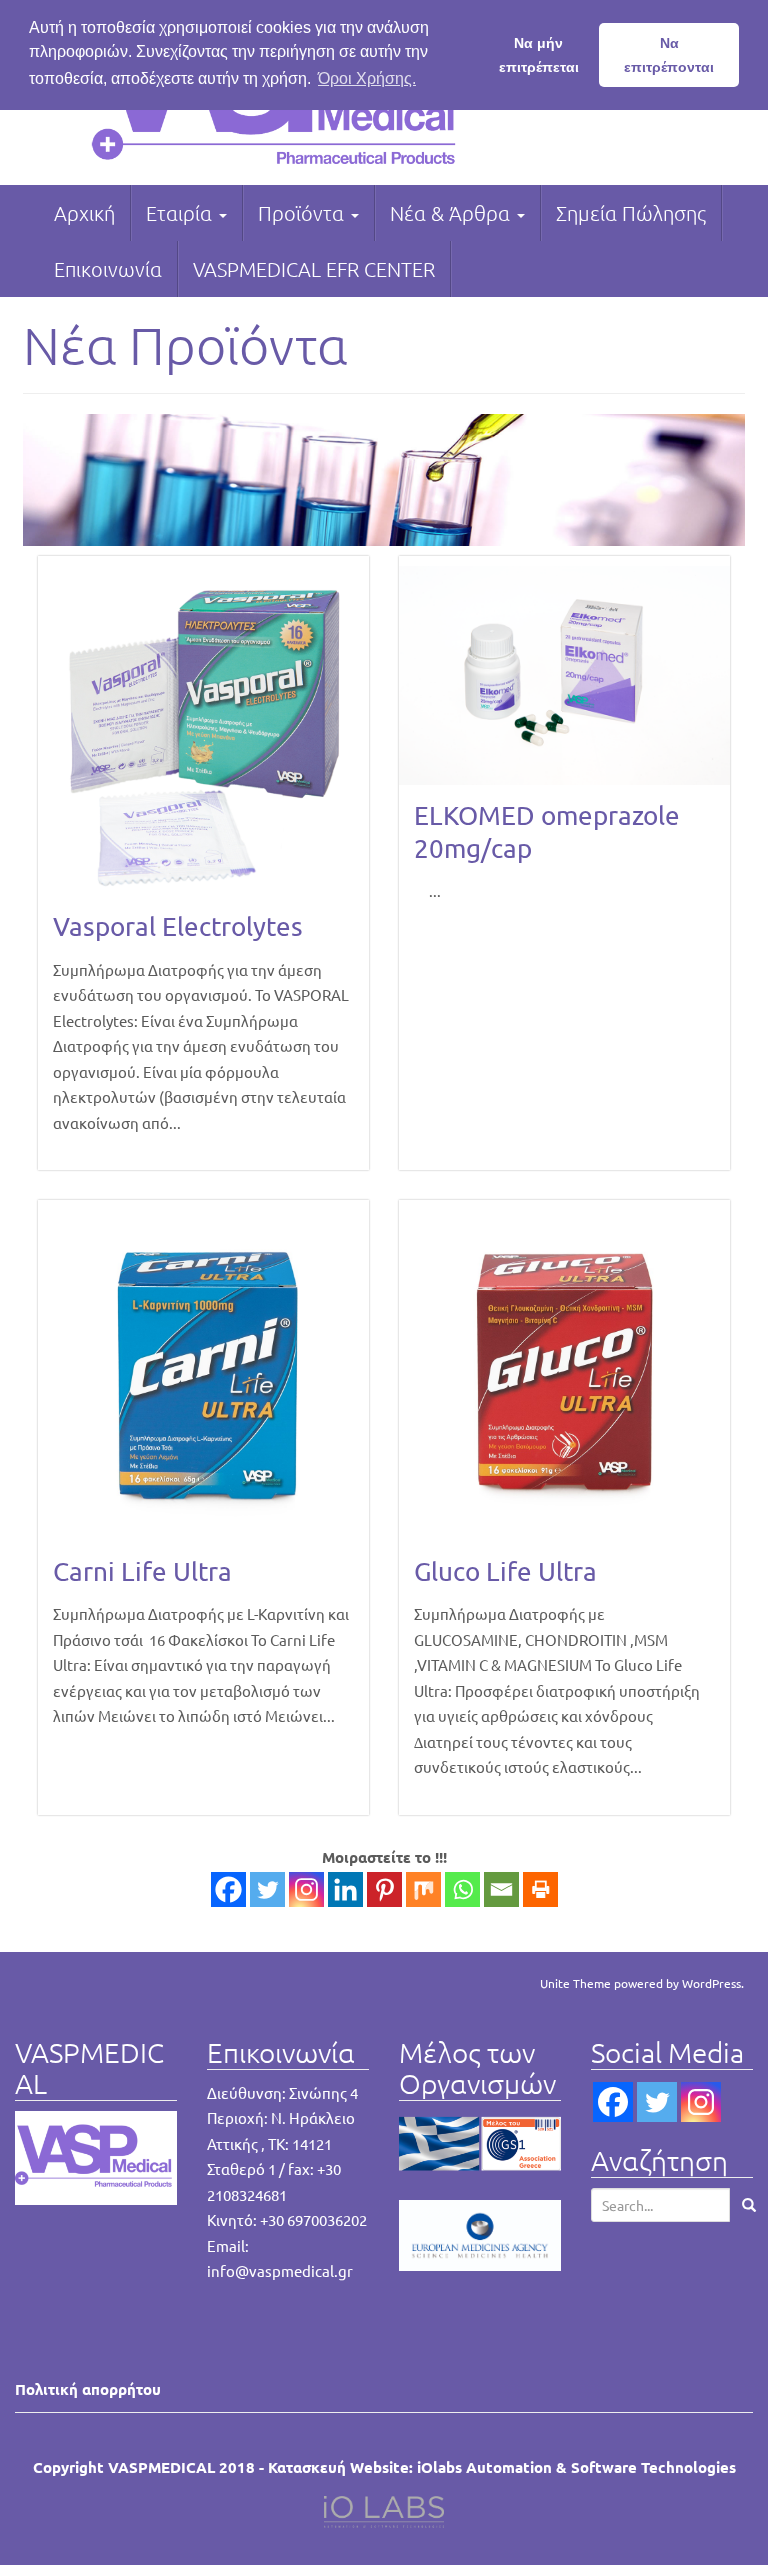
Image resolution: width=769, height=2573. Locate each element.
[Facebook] (228, 1889)
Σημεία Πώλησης (631, 213)
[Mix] (423, 1889)
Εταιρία (181, 213)
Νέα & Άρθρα (452, 213)
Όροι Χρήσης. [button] (367, 78)
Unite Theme (575, 1983)
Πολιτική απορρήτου (88, 2389)
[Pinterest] (384, 1889)
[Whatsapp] (462, 1889)
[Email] (501, 1889)
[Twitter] (267, 1889)
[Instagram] (306, 1889)
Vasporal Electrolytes (178, 926)
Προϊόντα (303, 213)
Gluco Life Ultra (505, 1571)
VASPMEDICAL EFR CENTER (314, 269)
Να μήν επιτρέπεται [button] (539, 55)
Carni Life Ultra (142, 1571)
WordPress (711, 1983)
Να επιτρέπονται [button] (669, 55)
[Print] (540, 1889)
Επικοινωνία (108, 269)
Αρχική (84, 213)
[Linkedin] (345, 1889)
